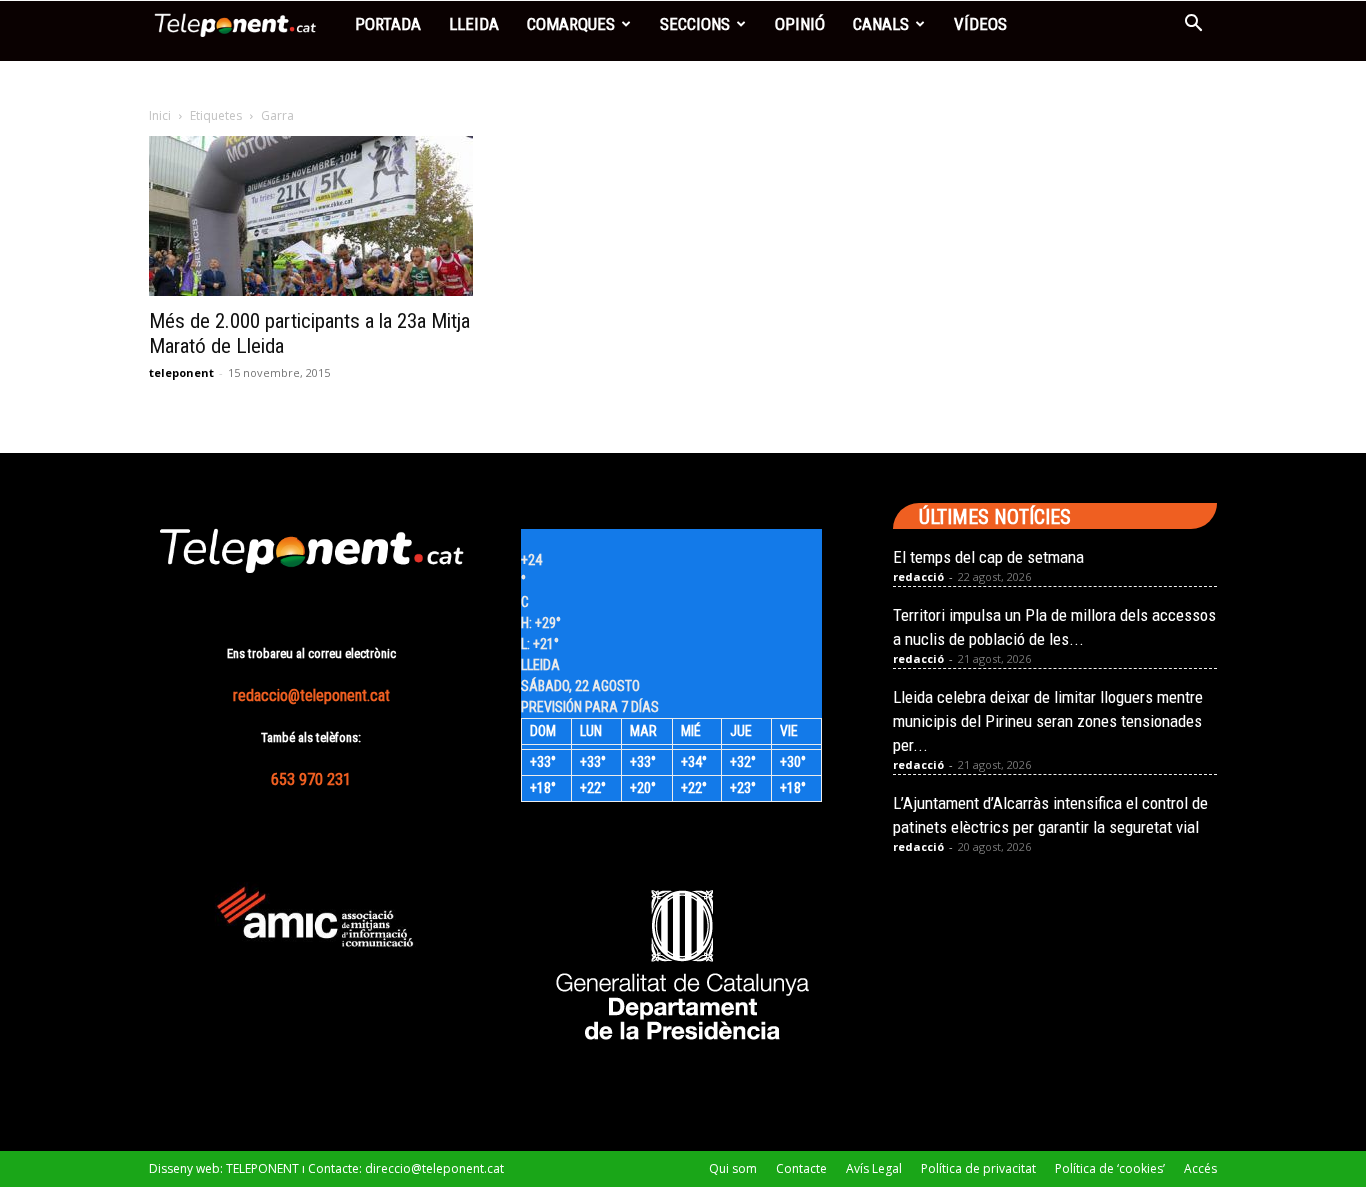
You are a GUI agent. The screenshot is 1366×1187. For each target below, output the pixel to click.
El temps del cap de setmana (988, 557)
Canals (881, 24)
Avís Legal (874, 1168)
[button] (1193, 25)
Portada (388, 24)
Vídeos (980, 24)
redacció (918, 576)
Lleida (474, 24)
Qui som (733, 1168)
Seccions (695, 24)
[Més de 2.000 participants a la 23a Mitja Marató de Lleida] (311, 216)
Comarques (571, 24)
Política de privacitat (978, 1168)
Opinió (800, 24)
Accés (1200, 1168)
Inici (160, 115)
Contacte (801, 1168)
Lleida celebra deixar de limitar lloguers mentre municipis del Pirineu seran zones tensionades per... (1048, 721)
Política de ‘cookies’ (1110, 1168)
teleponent (181, 372)
